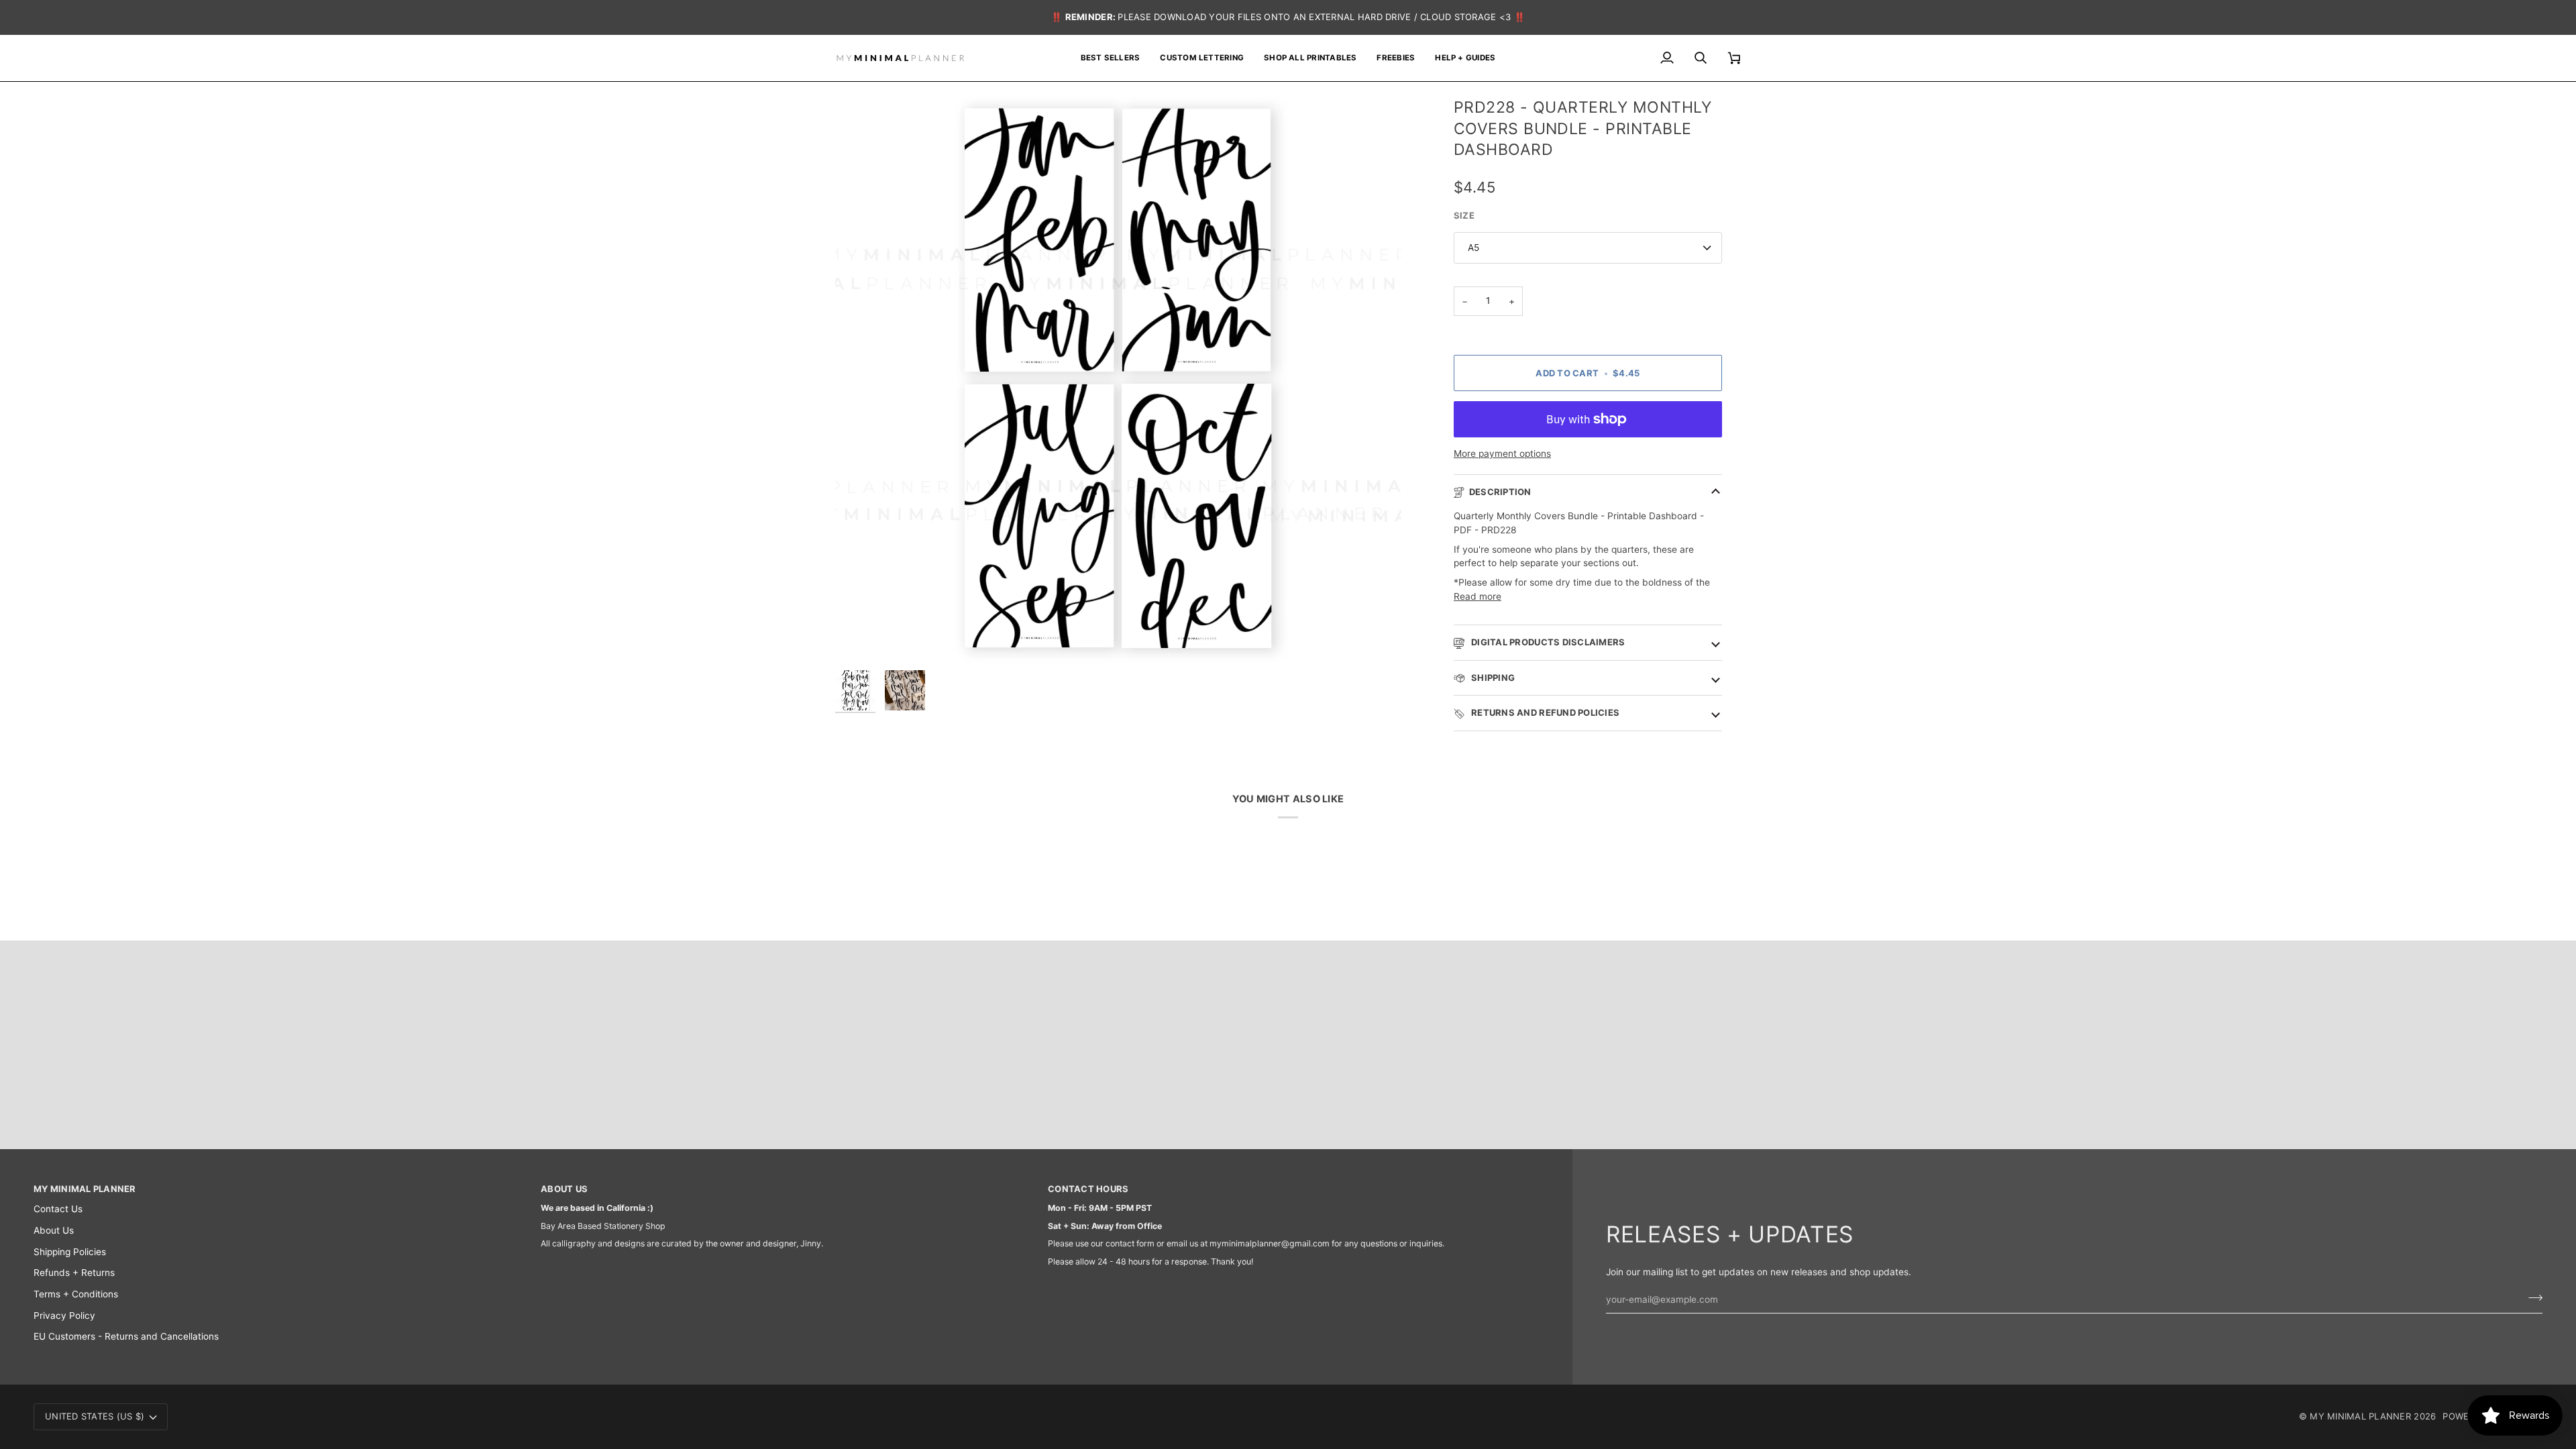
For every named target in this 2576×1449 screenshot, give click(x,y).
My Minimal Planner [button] (85, 1189)
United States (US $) (95, 1416)
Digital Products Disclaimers (1547, 642)
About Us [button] (564, 1189)
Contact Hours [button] (1088, 1189)
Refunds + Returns (74, 1273)
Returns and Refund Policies (1544, 712)
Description (1500, 492)
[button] (1310, 58)
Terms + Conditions (76, 1294)
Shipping (1492, 678)
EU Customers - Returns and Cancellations (126, 1336)
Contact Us (58, 1209)
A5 (1473, 248)
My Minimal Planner (2360, 1416)
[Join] (2531, 1298)
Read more (1478, 596)
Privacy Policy (64, 1316)
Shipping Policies (70, 1252)
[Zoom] (1118, 380)
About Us (54, 1230)
